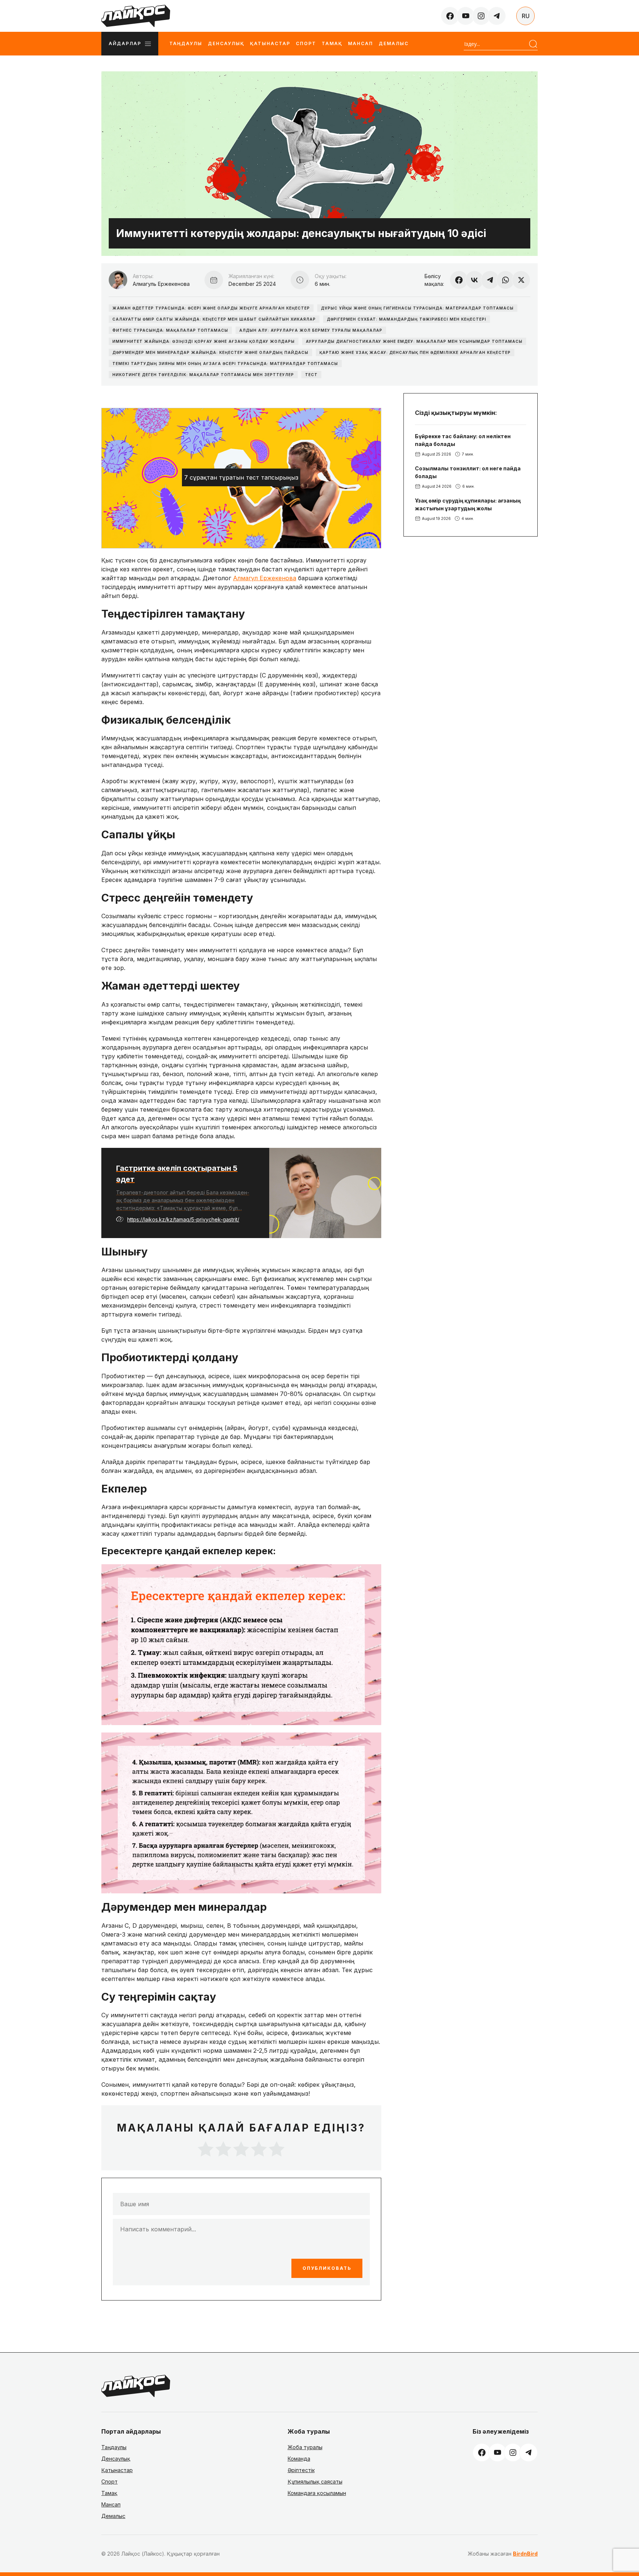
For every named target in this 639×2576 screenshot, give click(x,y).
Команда (299, 2459)
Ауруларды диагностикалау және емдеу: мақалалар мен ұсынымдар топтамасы (414, 341)
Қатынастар (270, 43)
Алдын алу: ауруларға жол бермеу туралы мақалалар (311, 330)
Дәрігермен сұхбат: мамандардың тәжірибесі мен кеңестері (407, 319)
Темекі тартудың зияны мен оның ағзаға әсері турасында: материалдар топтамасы (225, 364)
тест (311, 375)
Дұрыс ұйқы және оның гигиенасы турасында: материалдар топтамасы (417, 308)
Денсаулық (226, 43)
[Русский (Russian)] (525, 16)
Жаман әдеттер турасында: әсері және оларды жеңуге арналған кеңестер (211, 308)
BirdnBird (525, 2554)
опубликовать (327, 2268)
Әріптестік (301, 2470)
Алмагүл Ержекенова (265, 578)
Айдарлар (125, 43)
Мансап (361, 43)
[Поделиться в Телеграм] (490, 280)
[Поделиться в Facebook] (459, 280)
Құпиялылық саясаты (315, 2482)
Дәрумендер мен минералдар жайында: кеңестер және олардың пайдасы (210, 352)
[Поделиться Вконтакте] (474, 280)
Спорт (306, 43)
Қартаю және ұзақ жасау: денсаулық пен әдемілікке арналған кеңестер (415, 352)
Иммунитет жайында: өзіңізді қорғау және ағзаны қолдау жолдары (204, 341)
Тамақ (332, 43)
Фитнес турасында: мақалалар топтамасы (170, 330)
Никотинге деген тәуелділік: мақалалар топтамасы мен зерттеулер (203, 375)
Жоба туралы (305, 2447)
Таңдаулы (186, 43)
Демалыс (394, 43)
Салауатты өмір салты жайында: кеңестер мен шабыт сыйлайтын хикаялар (214, 319)
